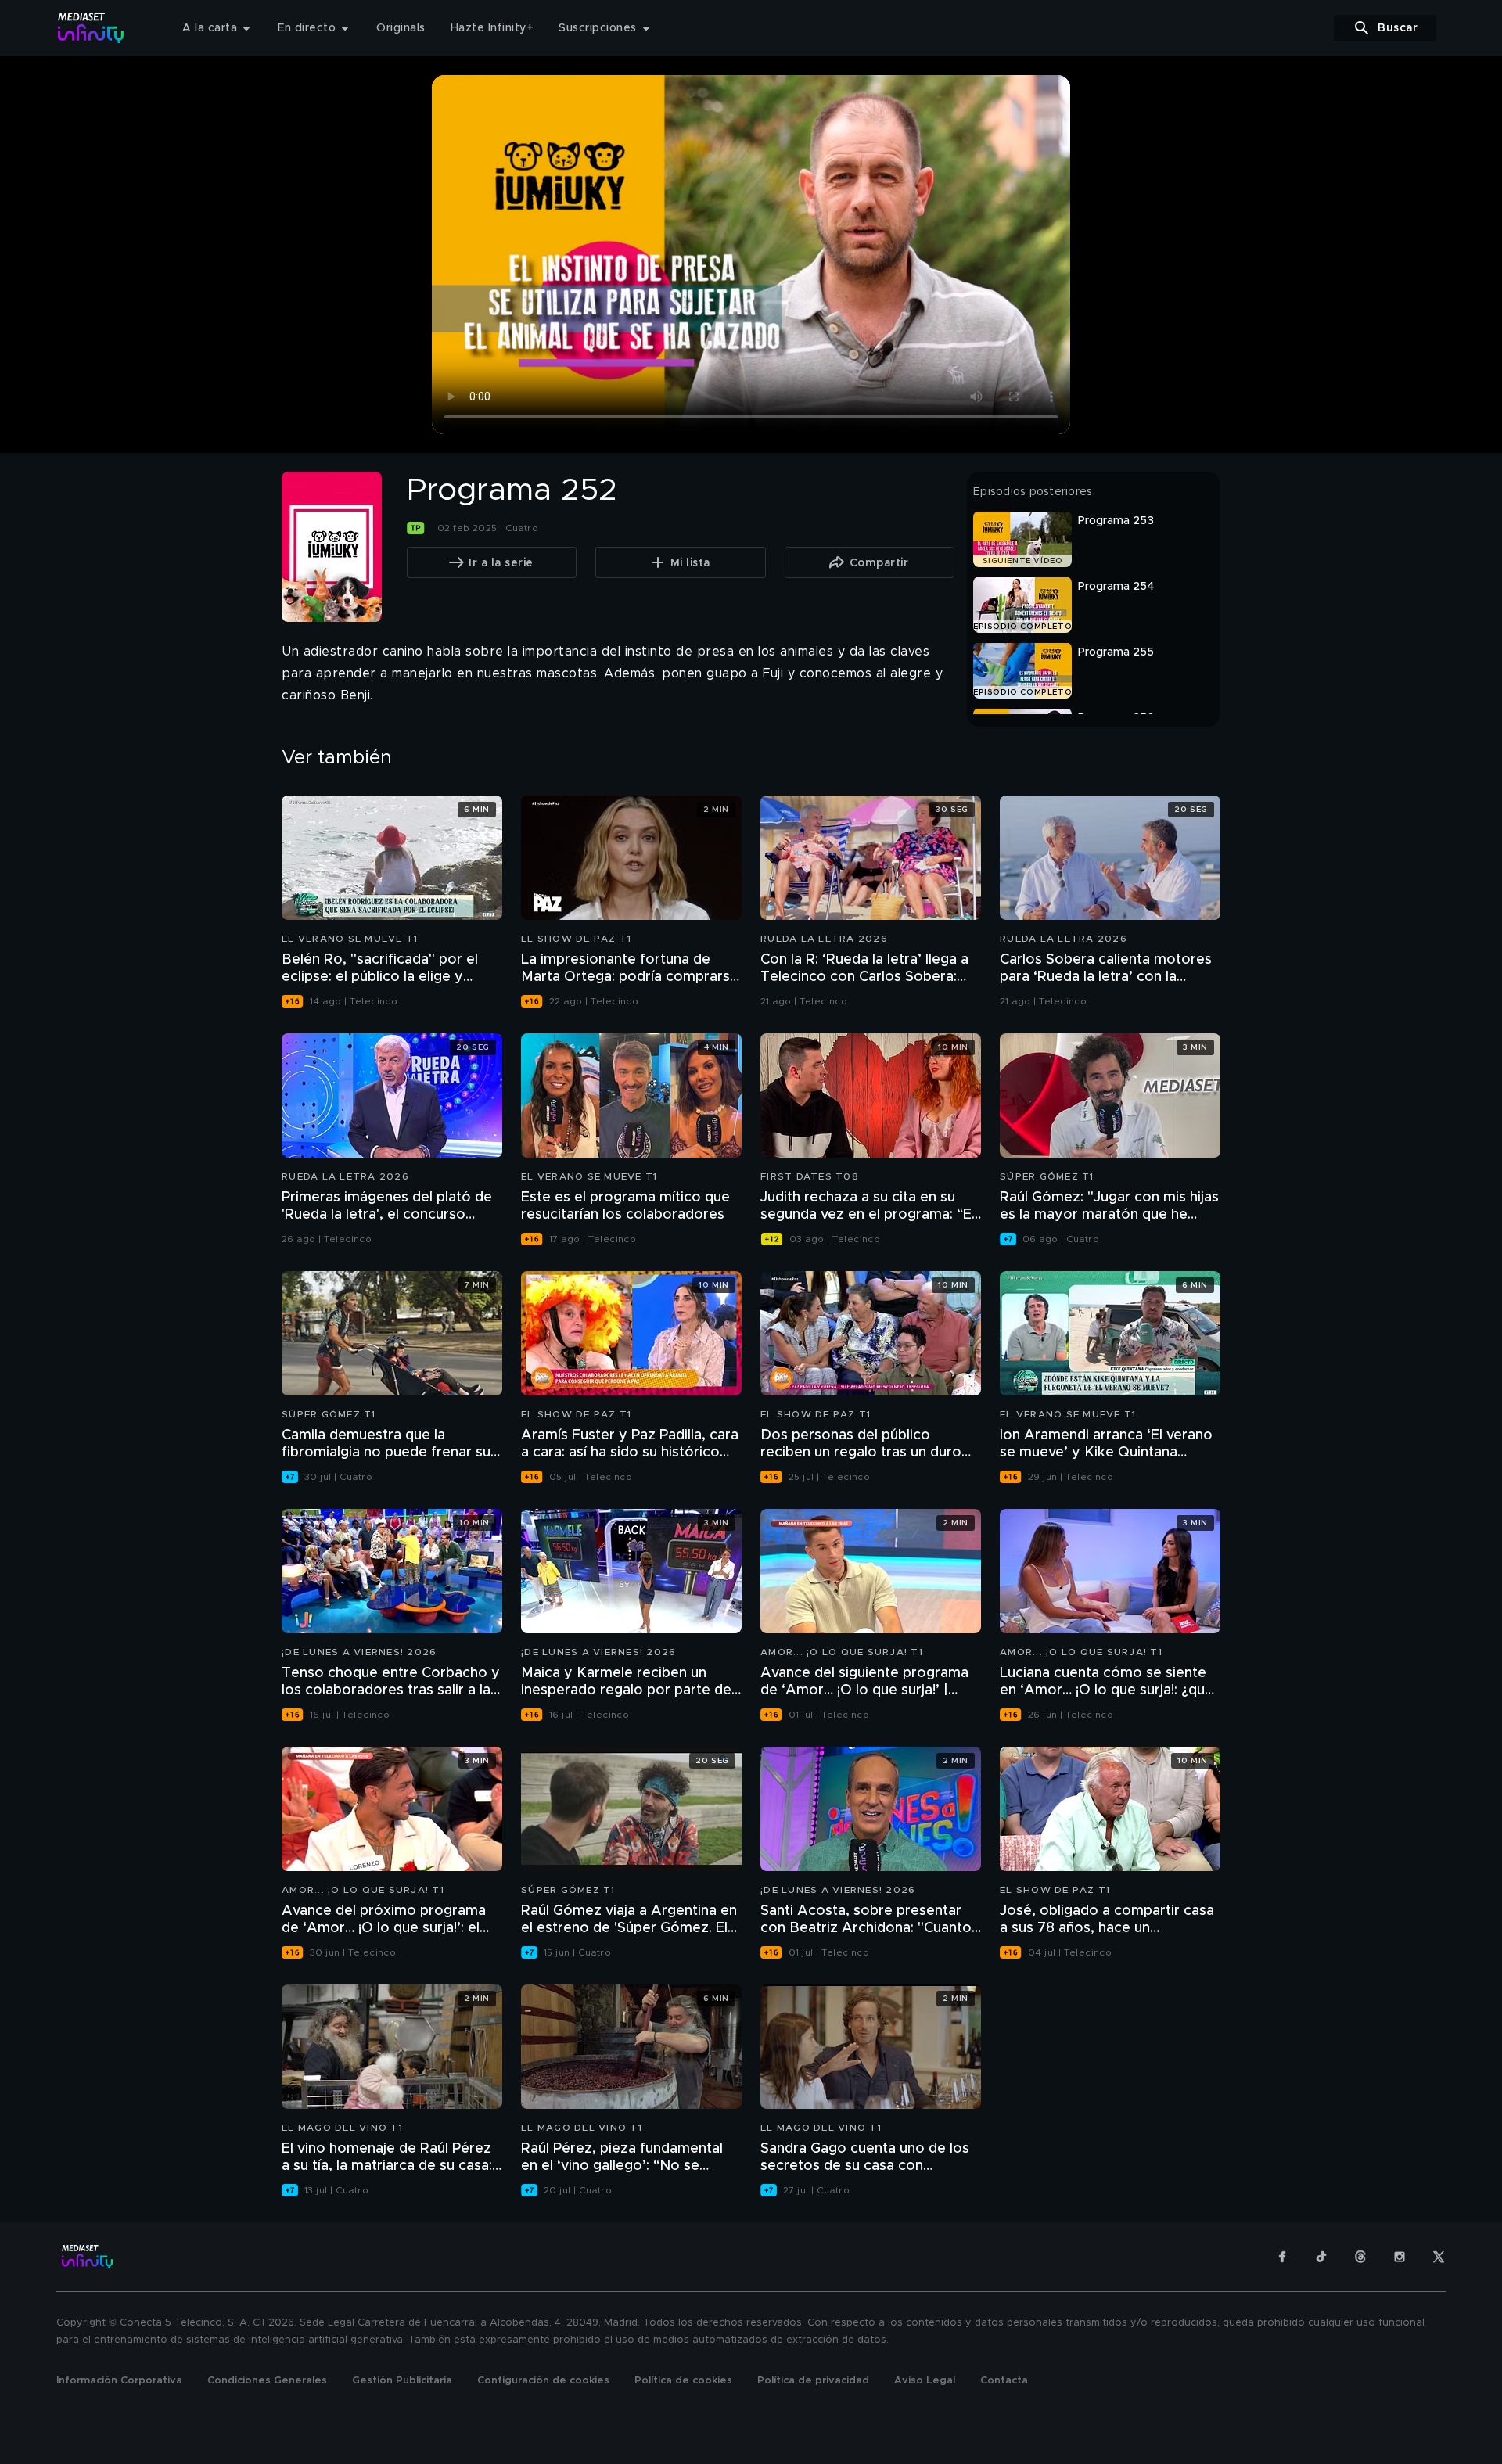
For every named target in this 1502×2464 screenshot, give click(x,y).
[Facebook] (1282, 2257)
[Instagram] (1400, 2257)
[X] (1439, 2257)
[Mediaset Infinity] (91, 28)
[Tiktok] (1321, 2257)
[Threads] (1360, 2257)
